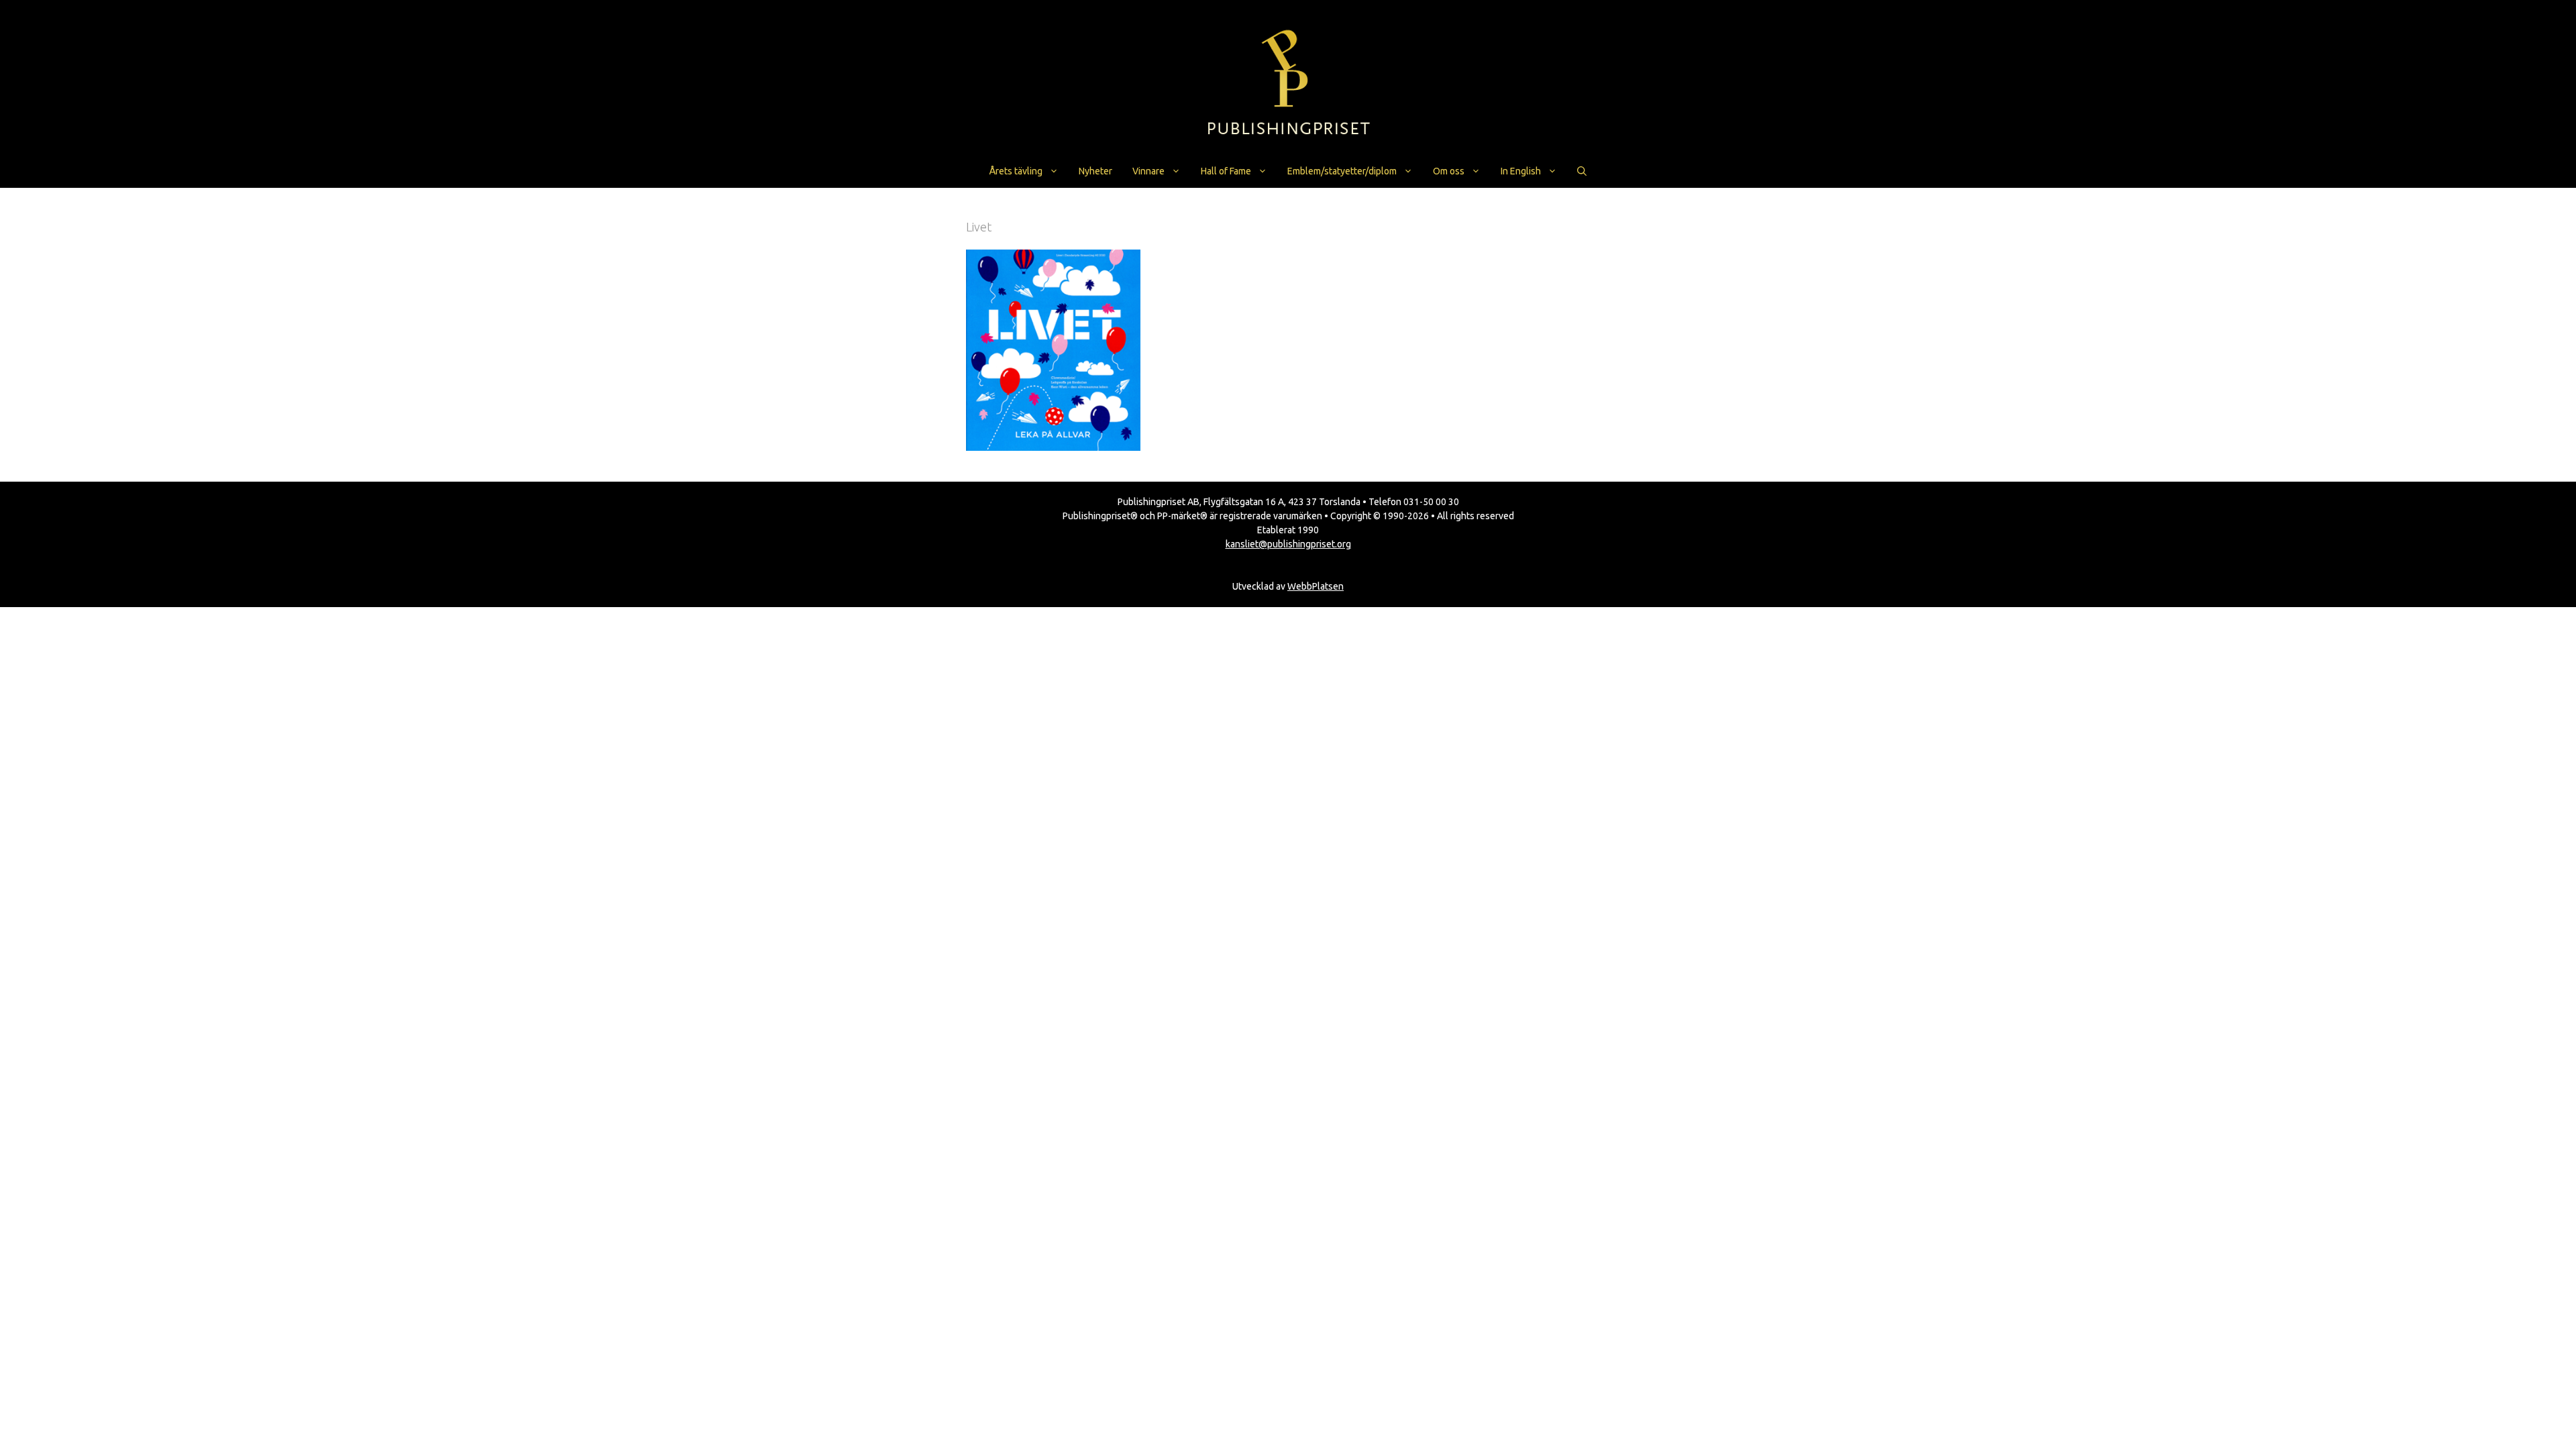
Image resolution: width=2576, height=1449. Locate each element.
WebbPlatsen (1316, 586)
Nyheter (1095, 171)
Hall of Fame (1226, 171)
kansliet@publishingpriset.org (1288, 544)
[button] (1582, 171)
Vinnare (1148, 171)
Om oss (1449, 171)
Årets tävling (1016, 171)
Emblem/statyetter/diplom (1342, 171)
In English (1521, 171)
